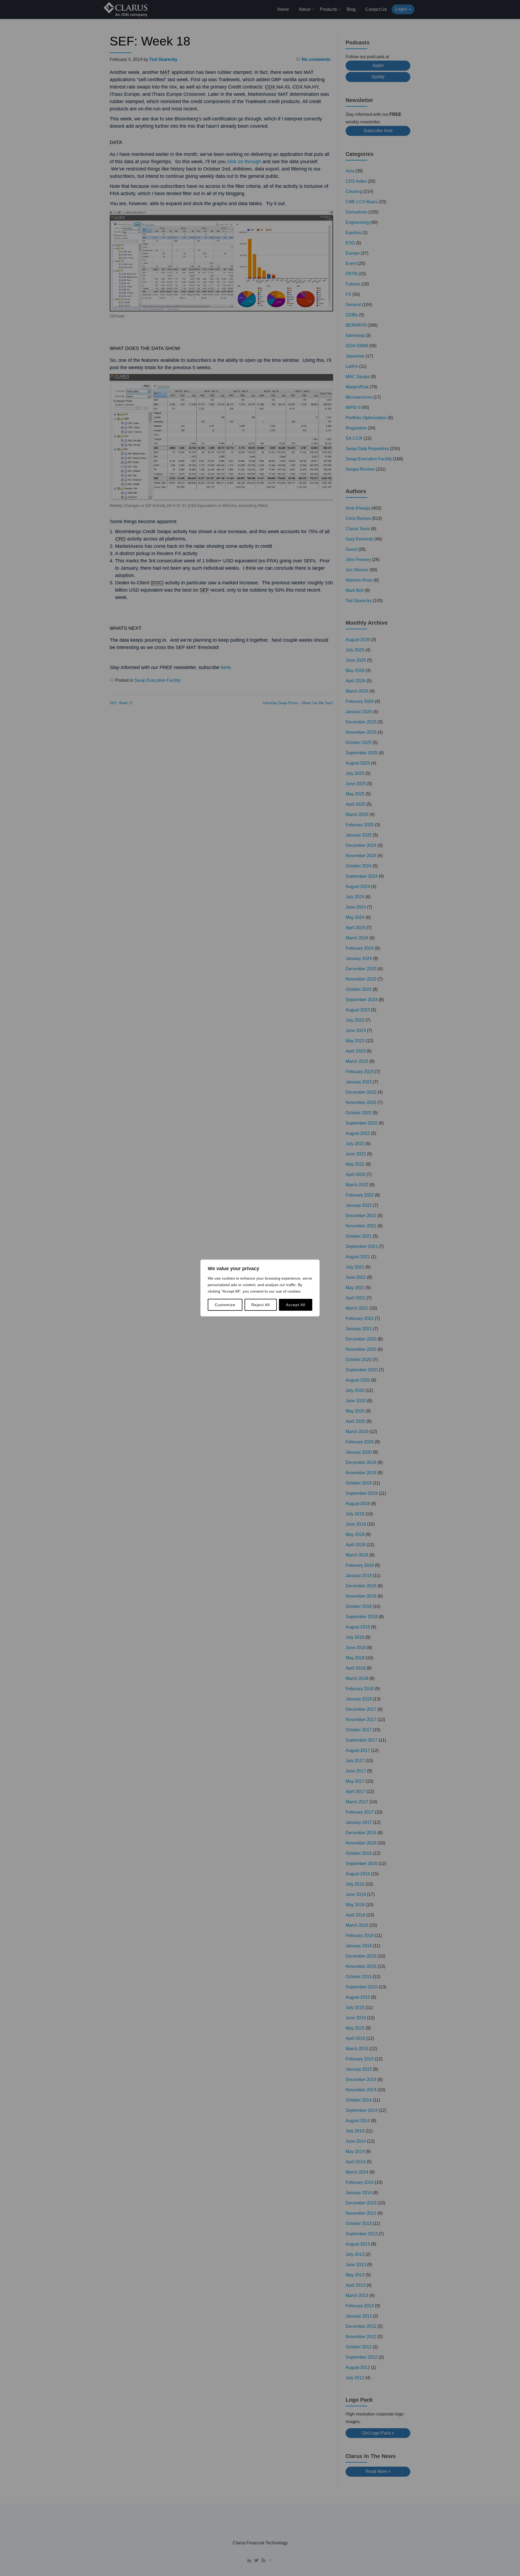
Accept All (296, 1305)
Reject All (261, 1305)
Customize (225, 1305)
